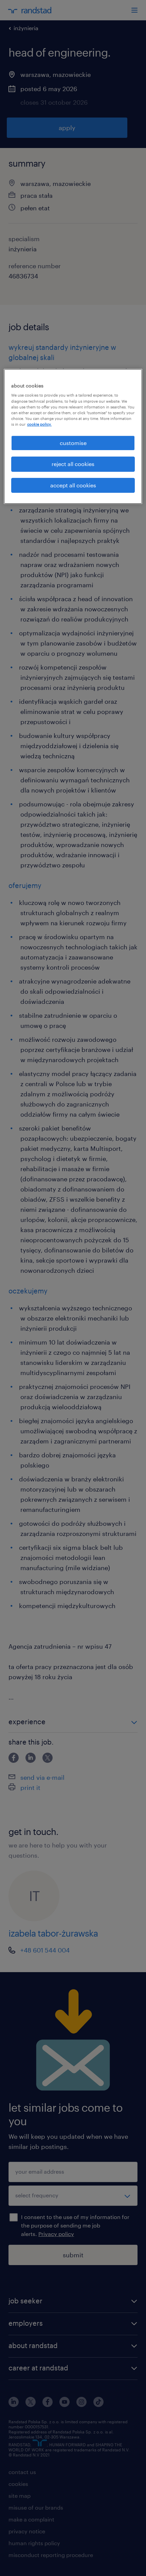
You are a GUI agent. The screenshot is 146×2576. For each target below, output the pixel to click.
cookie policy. (39, 424)
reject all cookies (73, 464)
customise (73, 443)
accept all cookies (73, 485)
